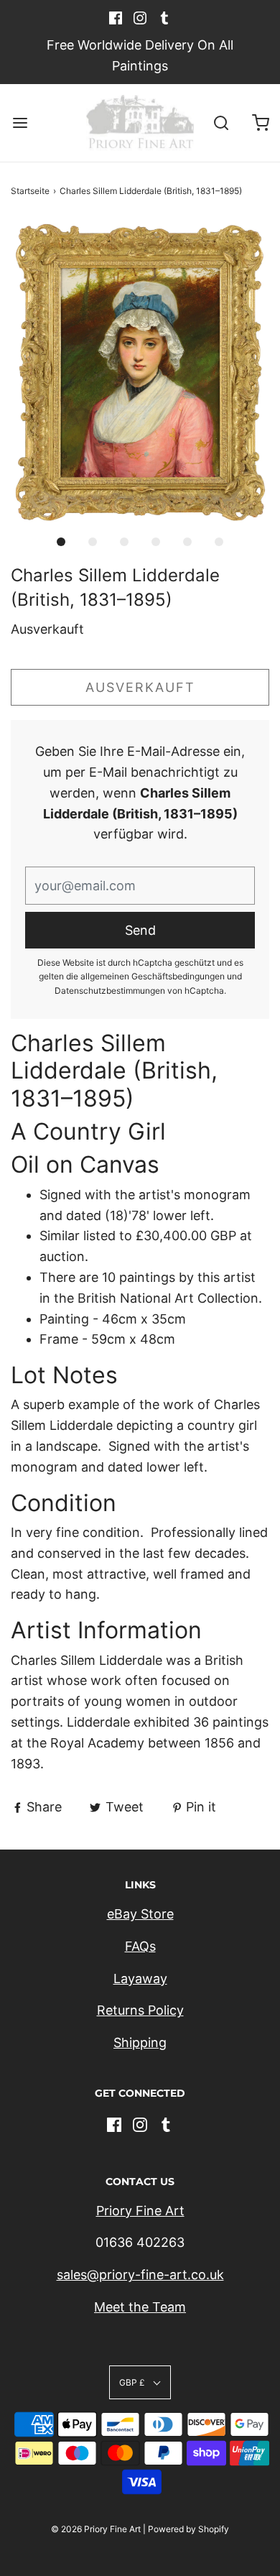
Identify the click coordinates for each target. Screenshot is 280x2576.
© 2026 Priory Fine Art (96, 2529)
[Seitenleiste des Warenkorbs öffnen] (260, 123)
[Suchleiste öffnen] (221, 123)
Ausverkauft (140, 687)
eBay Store (140, 1914)
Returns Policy (140, 2010)
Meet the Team (140, 2307)
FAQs (140, 1946)
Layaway (140, 1979)
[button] (140, 373)
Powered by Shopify (188, 2529)
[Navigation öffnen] (20, 123)
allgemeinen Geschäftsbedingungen (153, 976)
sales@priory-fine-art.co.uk (140, 2275)
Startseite (30, 191)
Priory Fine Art (140, 2211)
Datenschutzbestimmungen (110, 991)
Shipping (140, 2042)
